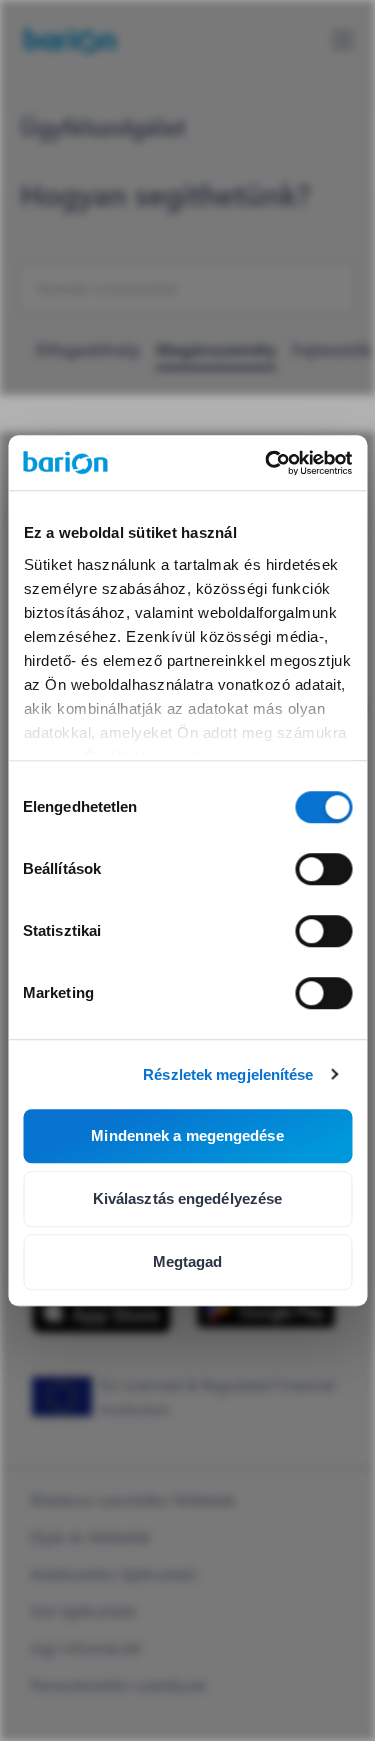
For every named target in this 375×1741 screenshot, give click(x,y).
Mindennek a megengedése (187, 1135)
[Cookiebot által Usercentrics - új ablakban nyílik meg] (267, 463)
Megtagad (188, 1261)
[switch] (323, 869)
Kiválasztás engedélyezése (188, 1198)
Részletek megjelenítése (228, 1074)
